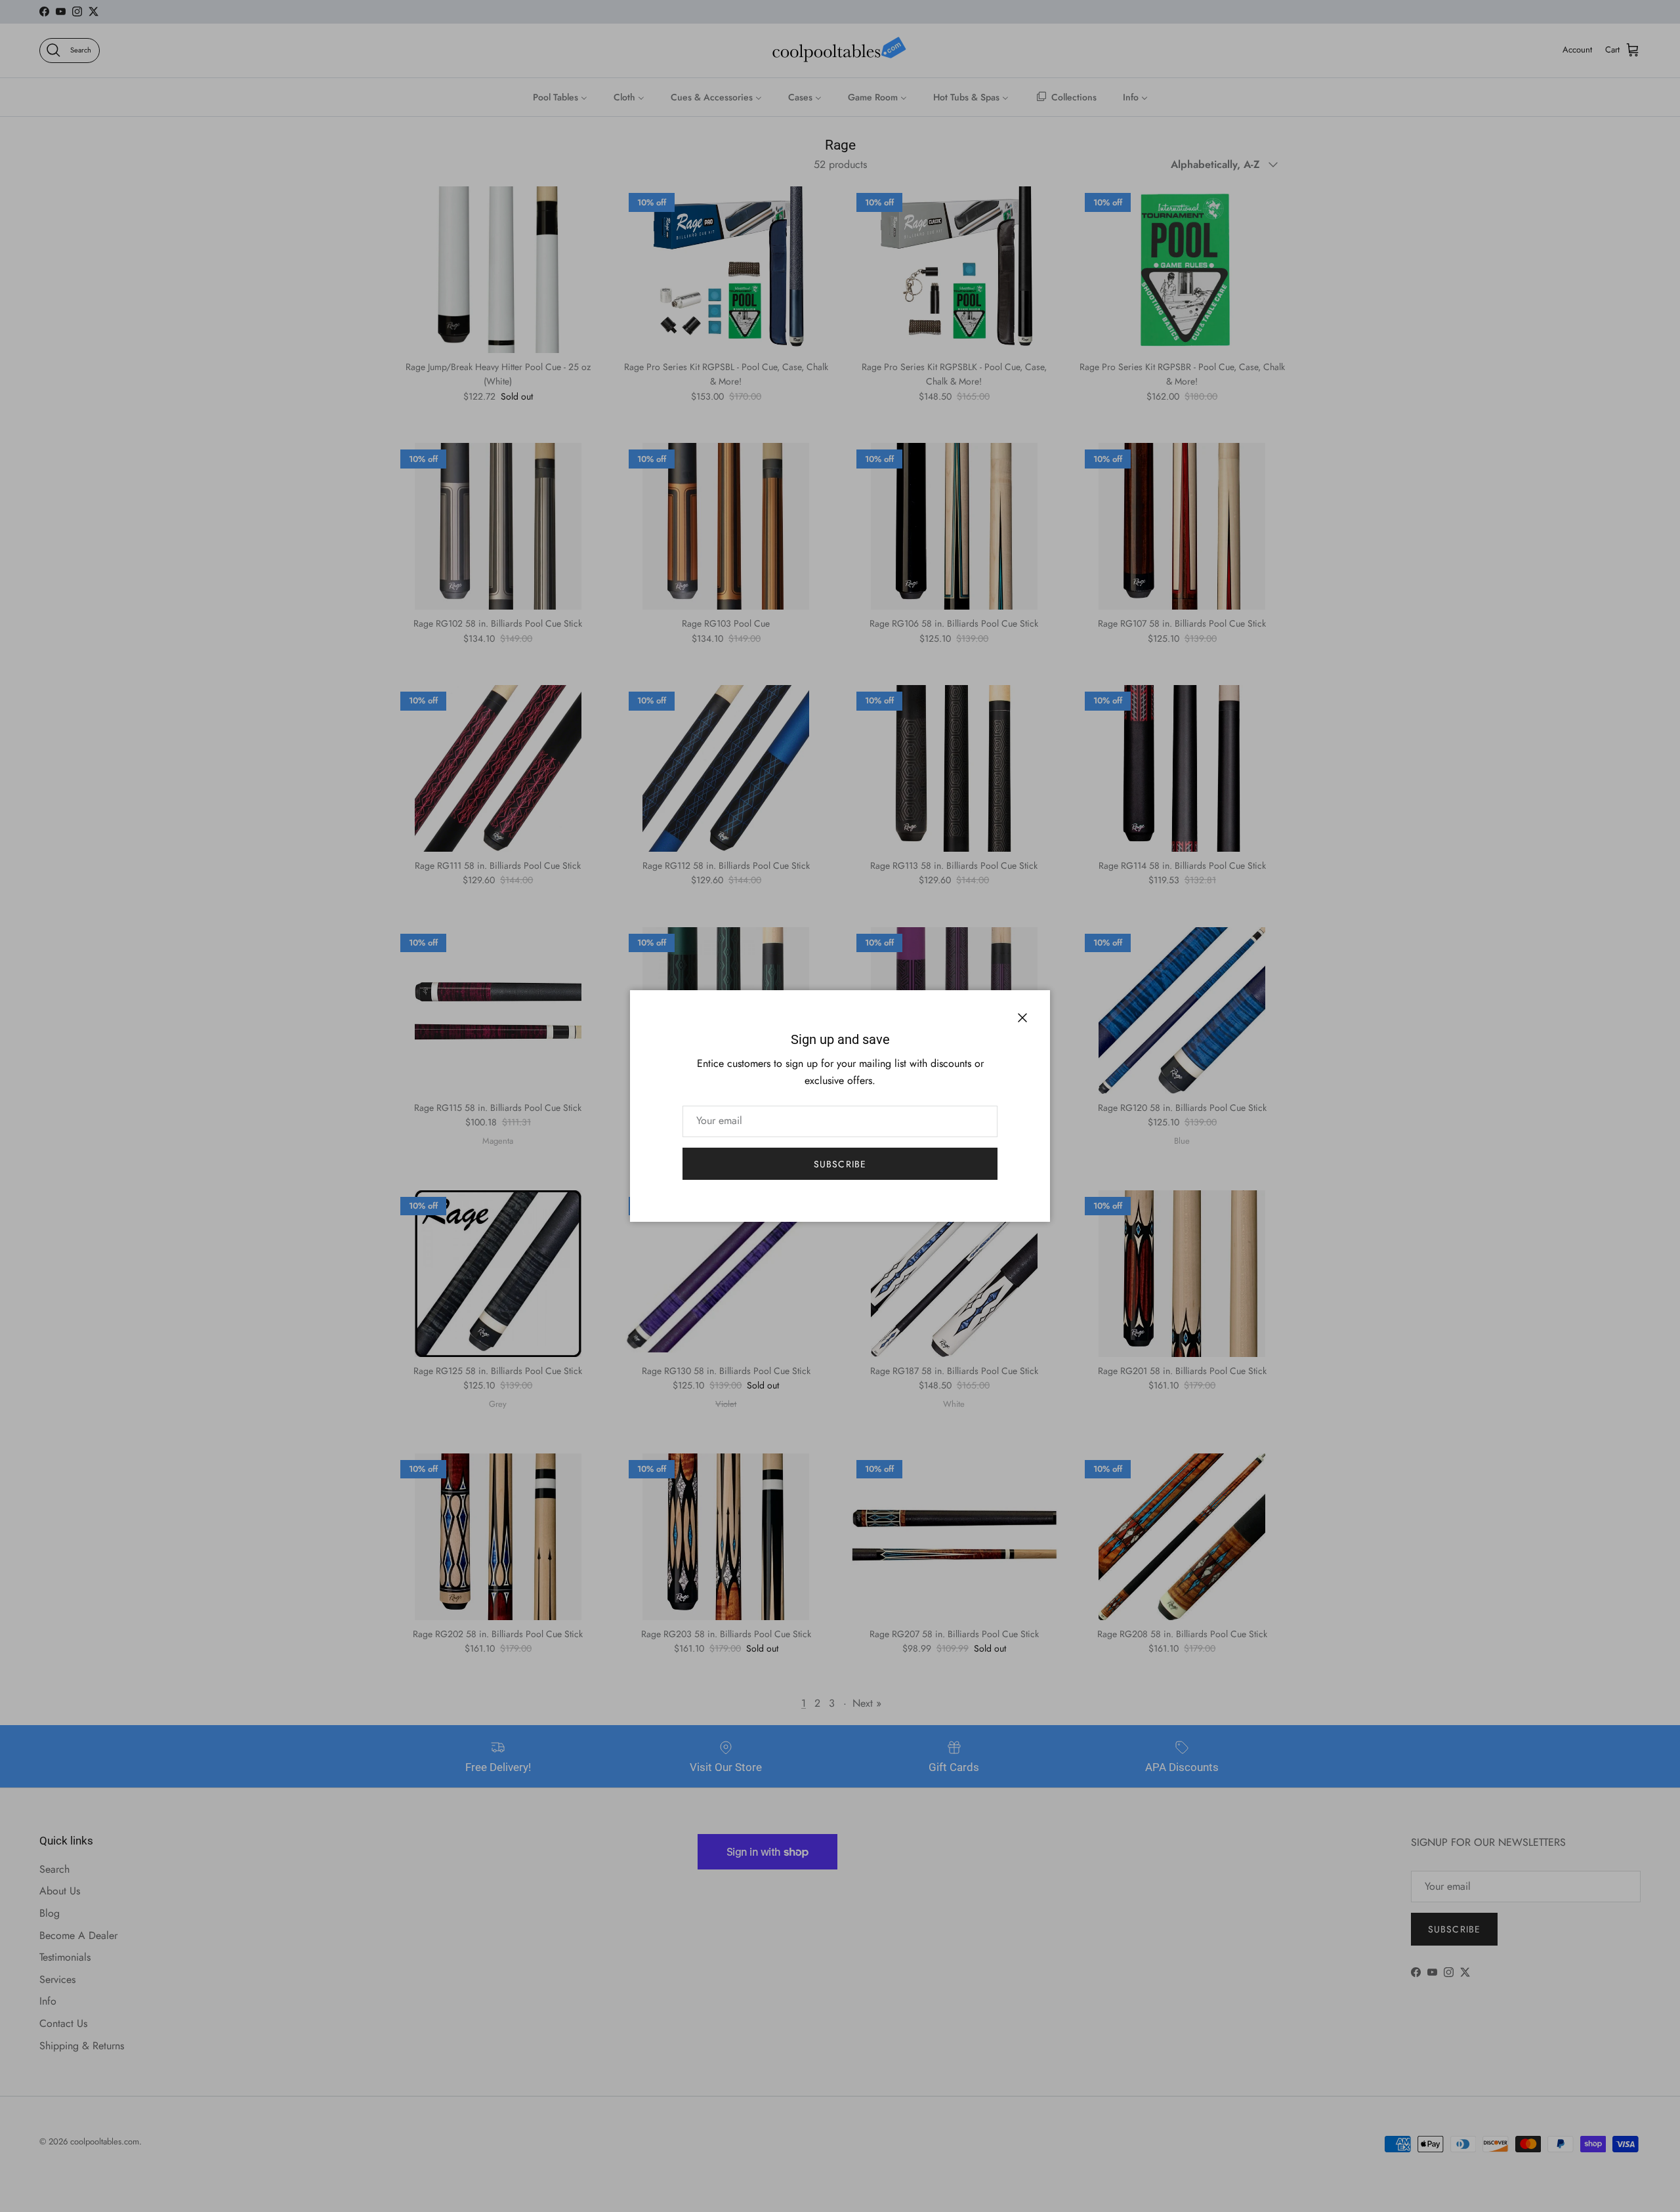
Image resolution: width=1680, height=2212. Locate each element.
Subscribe (840, 1164)
